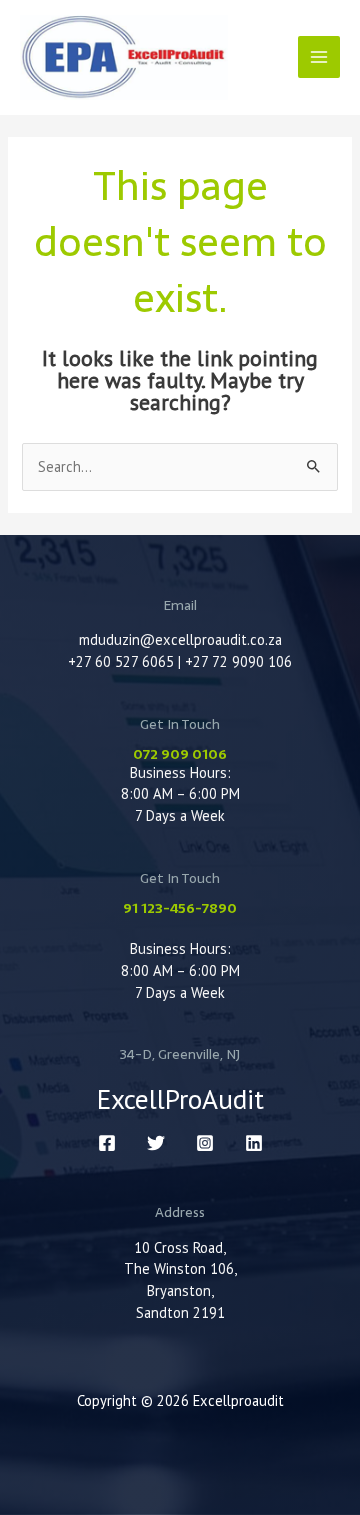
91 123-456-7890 (180, 908)
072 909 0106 (180, 754)
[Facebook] (107, 1143)
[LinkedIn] (254, 1143)
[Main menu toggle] (319, 57)
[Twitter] (156, 1143)
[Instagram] (205, 1143)
